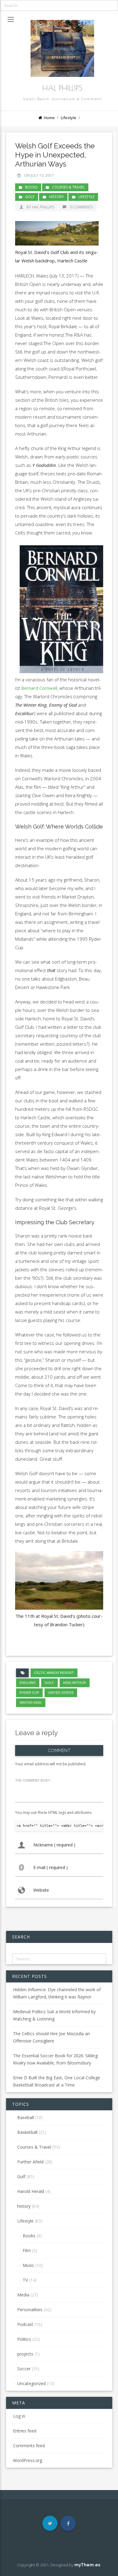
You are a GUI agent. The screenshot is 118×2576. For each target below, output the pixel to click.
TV (25, 2280)
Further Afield (30, 2162)
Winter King (31, 1703)
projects (25, 2354)
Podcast (25, 2324)
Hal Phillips (62, 88)
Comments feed (29, 2446)
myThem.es (87, 2565)
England (28, 1683)
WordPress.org (28, 2460)
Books (31, 187)
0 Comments (81, 207)
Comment (59, 1751)
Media (23, 2295)
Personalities (30, 2310)
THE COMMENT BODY (33, 1780)
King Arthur (75, 1683)
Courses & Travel (68, 187)
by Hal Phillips (40, 207)
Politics (24, 2339)
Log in (19, 2416)
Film (27, 2250)
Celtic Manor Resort (54, 1673)
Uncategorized (31, 2383)
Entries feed (25, 2431)
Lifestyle (69, 118)
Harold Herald (31, 2191)
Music (28, 2265)
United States (61, 1693)
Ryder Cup (29, 1693)
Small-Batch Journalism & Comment (62, 99)
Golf (30, 197)
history (56, 197)
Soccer (24, 2369)
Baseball (26, 2117)
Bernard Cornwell (39, 688)
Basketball (27, 2132)
